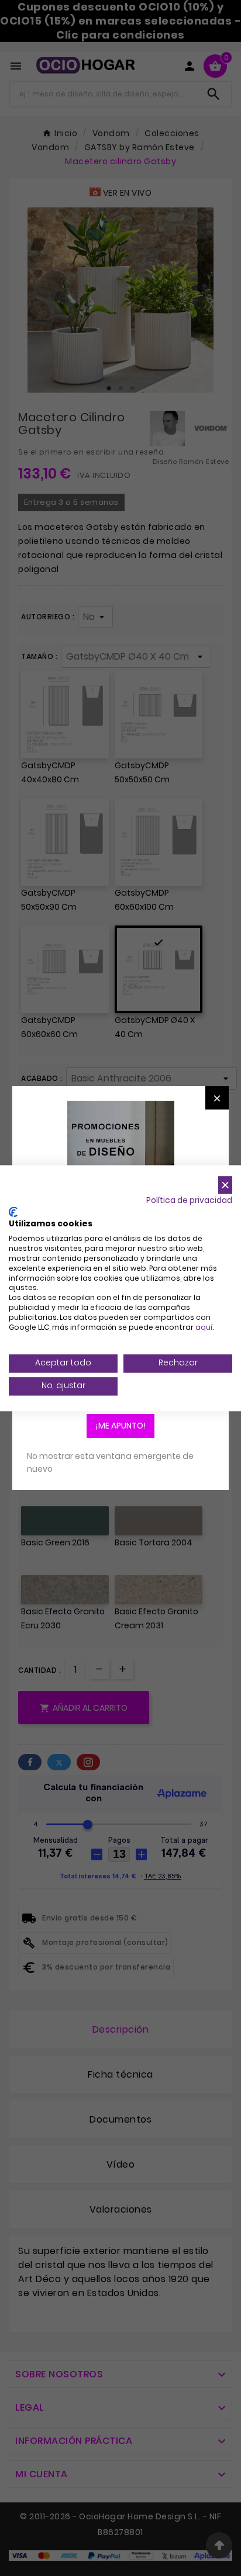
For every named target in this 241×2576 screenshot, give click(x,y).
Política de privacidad (189, 1200)
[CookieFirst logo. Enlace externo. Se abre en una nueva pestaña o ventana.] (13, 1212)
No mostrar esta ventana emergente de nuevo (110, 1462)
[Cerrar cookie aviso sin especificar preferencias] (225, 1185)
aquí (204, 1327)
